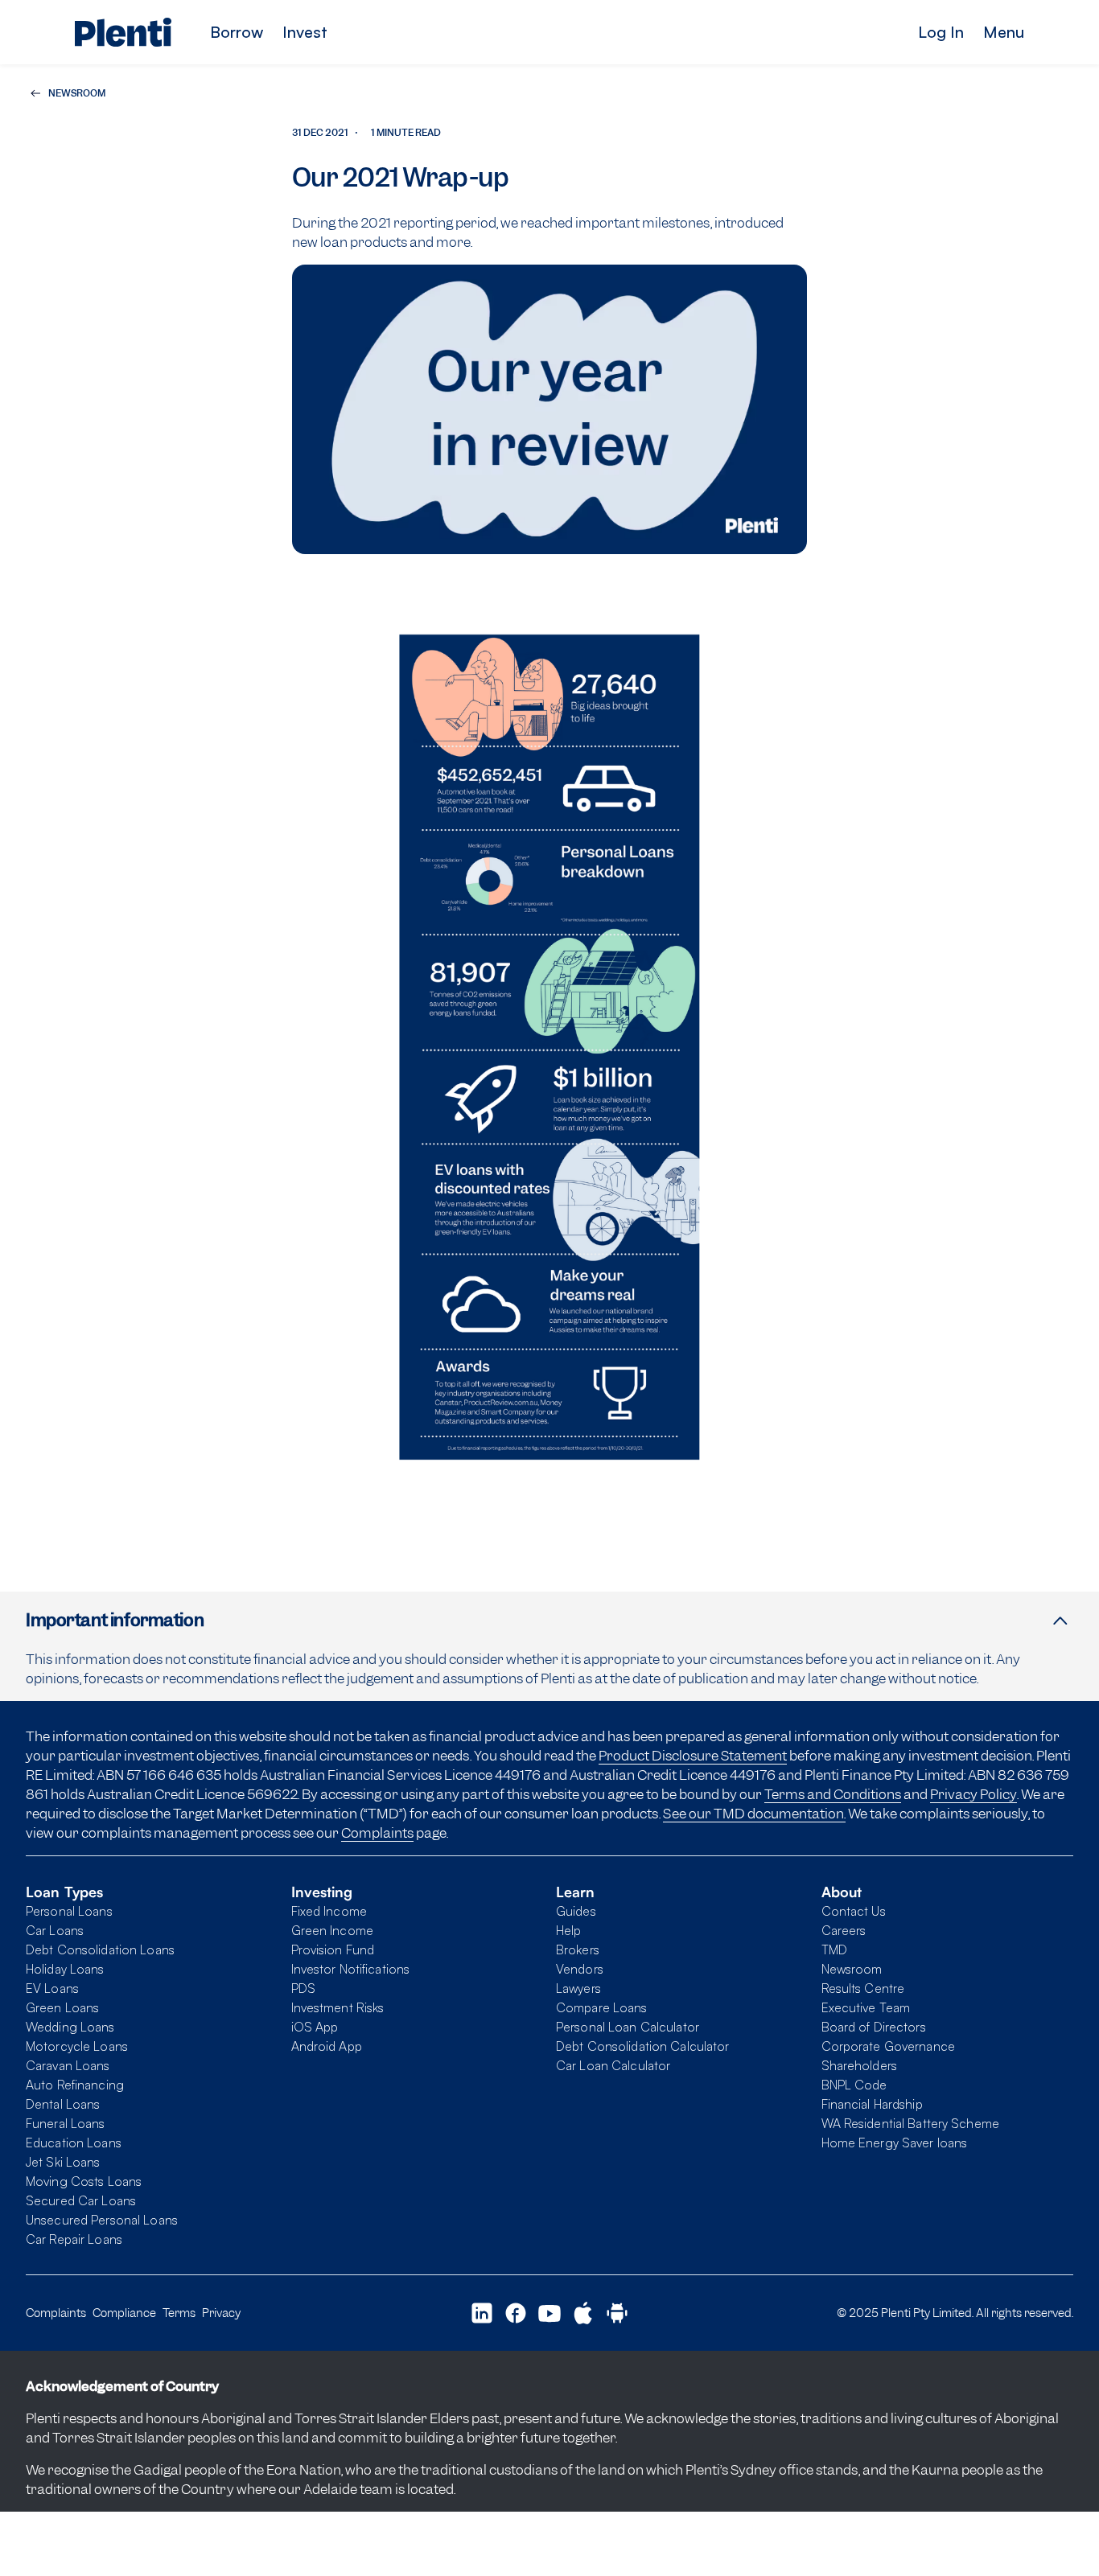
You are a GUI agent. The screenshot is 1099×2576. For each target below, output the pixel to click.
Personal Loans (69, 1911)
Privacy (221, 2313)
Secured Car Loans (81, 2200)
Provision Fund (333, 1949)
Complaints (377, 1833)
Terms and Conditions (833, 1794)
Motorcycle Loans (77, 2046)
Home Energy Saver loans (895, 2143)
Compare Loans (602, 2007)
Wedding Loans (70, 2027)
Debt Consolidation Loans (100, 1949)
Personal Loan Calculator (628, 2027)
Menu (1004, 32)
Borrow (237, 32)
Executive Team (866, 2007)
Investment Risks (338, 2007)
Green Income (332, 1930)
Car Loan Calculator (613, 2065)
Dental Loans (63, 2104)
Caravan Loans (68, 2065)
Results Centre (863, 1988)
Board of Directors (874, 2027)
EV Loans (52, 1988)
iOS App (315, 2027)
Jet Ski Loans (63, 2162)
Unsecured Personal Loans (102, 2220)
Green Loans (62, 2007)
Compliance (124, 2313)
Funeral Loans (66, 2123)
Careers (844, 1930)
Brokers (578, 1949)
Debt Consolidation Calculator (642, 2046)
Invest (305, 32)
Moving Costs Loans (84, 2181)
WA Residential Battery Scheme (910, 2123)
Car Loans (55, 1930)
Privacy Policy (973, 1794)
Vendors (580, 1969)
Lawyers (578, 1988)
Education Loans (74, 2143)
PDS (303, 1988)
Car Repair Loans (74, 2239)
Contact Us (854, 1911)
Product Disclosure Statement (693, 1756)
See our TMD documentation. (754, 1814)
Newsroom (852, 1969)
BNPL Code (854, 2085)
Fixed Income (329, 1911)
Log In (941, 32)
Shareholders (859, 2065)
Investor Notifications (351, 1969)
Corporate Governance (888, 2046)
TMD (834, 1949)
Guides (576, 1911)
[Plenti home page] (123, 32)
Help (568, 1930)
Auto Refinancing (75, 2085)
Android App (327, 2046)
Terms (179, 2313)
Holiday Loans (65, 1969)
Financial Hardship (872, 2104)
